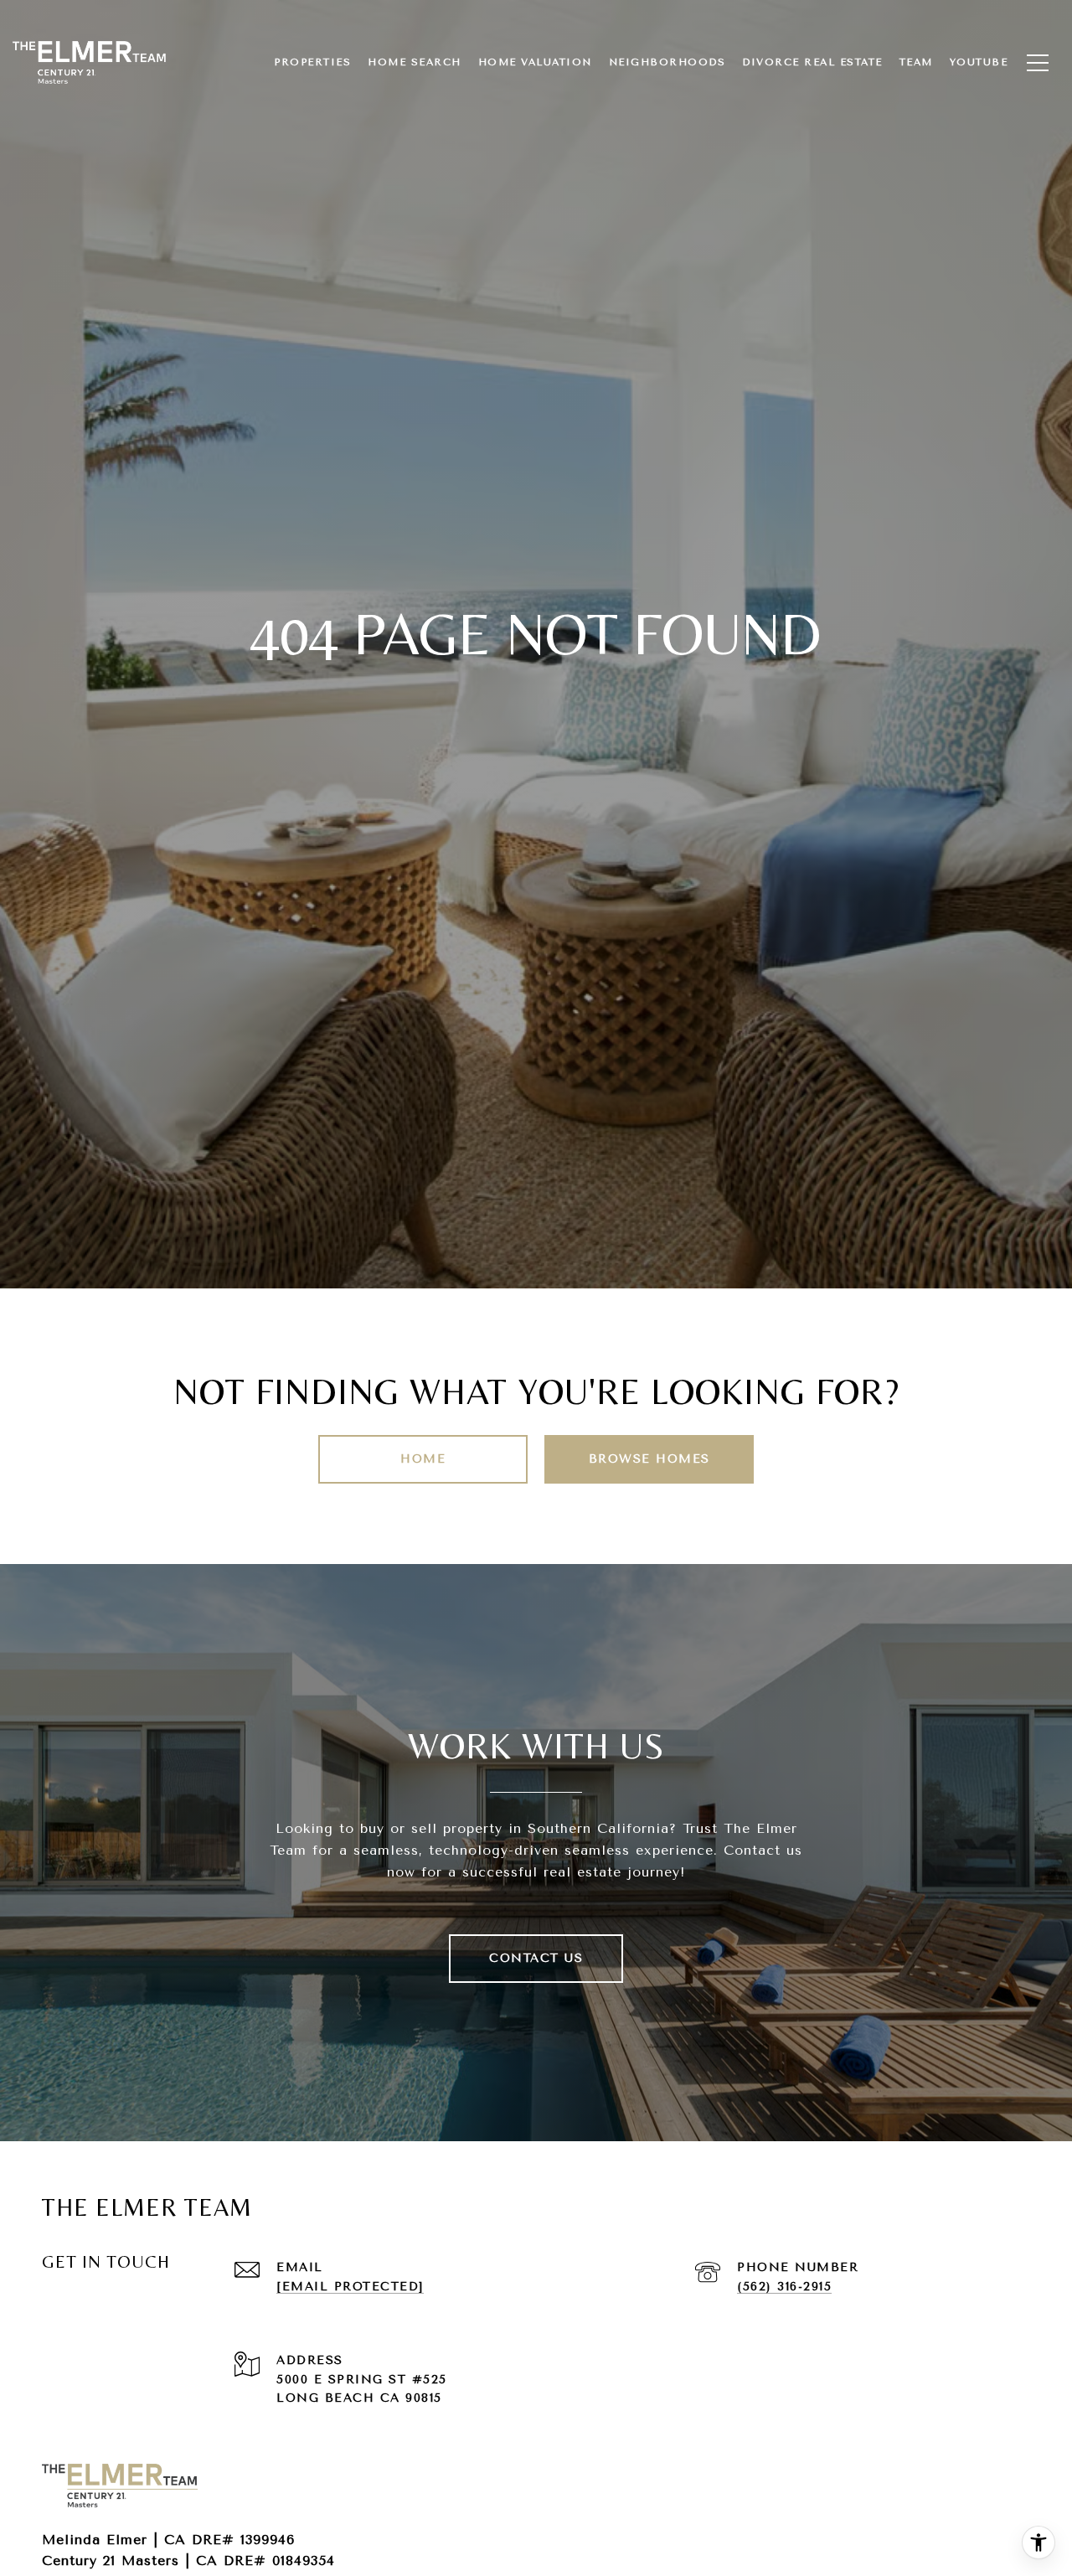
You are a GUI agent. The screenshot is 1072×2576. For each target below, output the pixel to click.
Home (423, 1459)
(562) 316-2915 (784, 2287)
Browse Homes (649, 1459)
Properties (312, 62)
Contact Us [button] (536, 1958)
